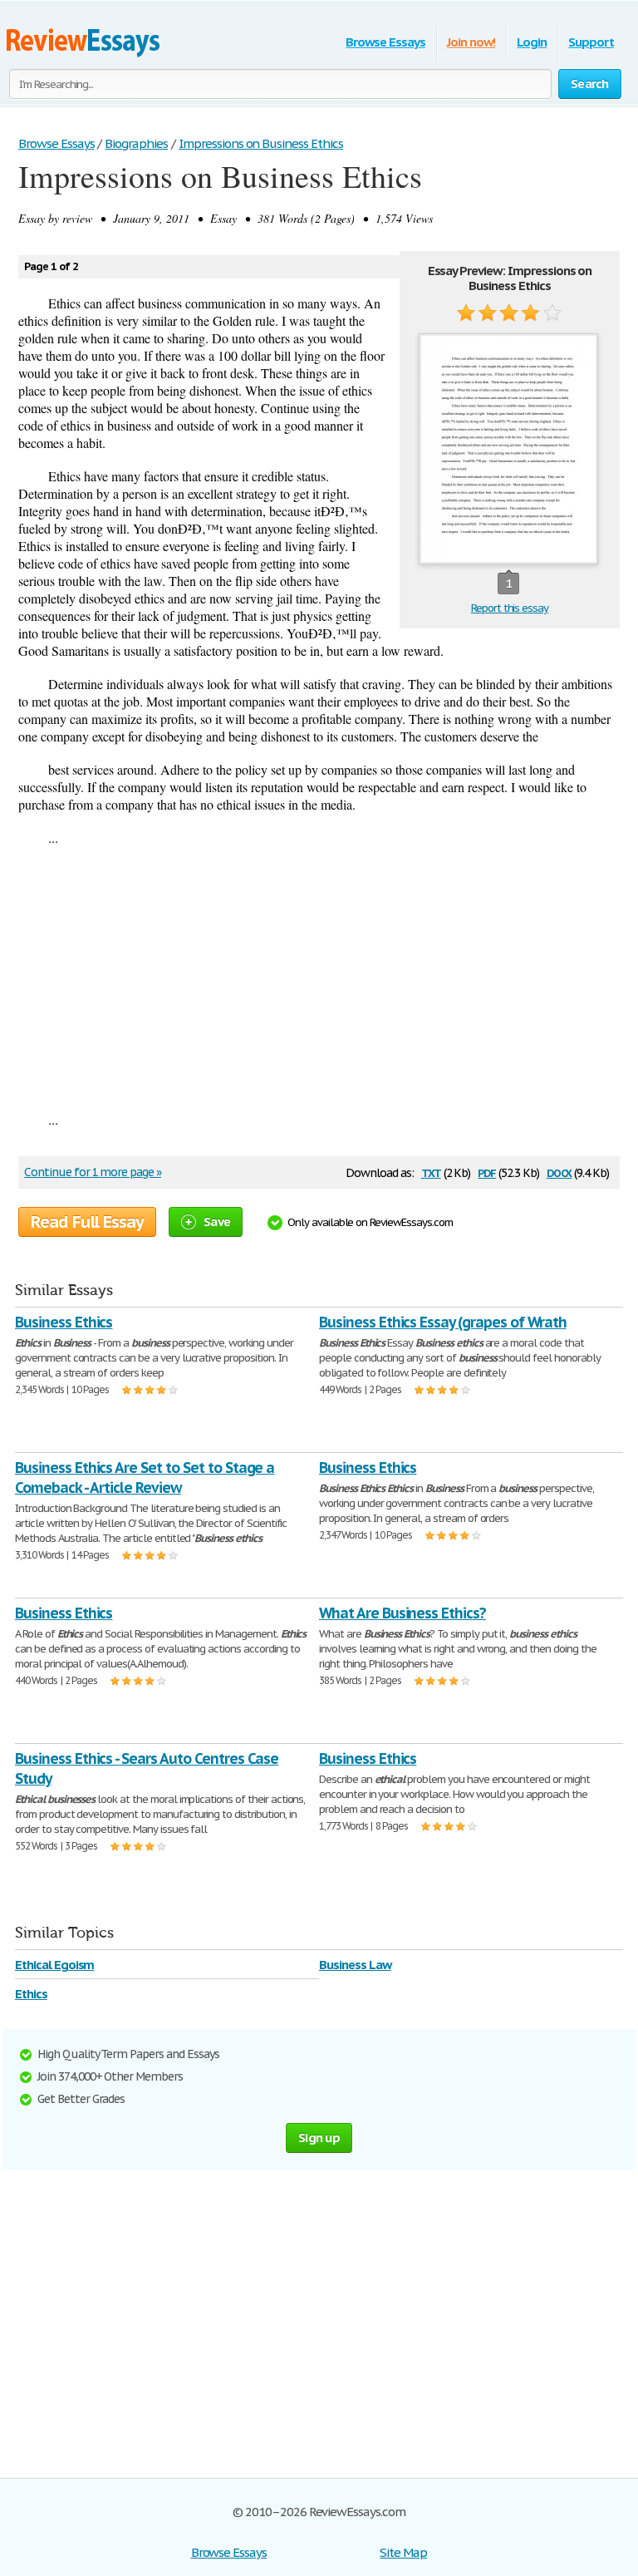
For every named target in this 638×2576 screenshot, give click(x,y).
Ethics (31, 1994)
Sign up (319, 2138)
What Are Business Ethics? (402, 1613)
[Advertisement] (319, 978)
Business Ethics (64, 1322)
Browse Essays (385, 42)
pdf (487, 1172)
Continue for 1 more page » (93, 1172)
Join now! (471, 42)
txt (431, 1172)
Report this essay (510, 608)
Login (532, 42)
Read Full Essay (87, 1222)
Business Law (355, 1965)
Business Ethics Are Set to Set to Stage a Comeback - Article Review (145, 1478)
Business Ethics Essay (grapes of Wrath (442, 1322)
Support (591, 42)
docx (559, 1172)
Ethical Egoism (54, 1965)
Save (217, 1222)
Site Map (403, 2552)
